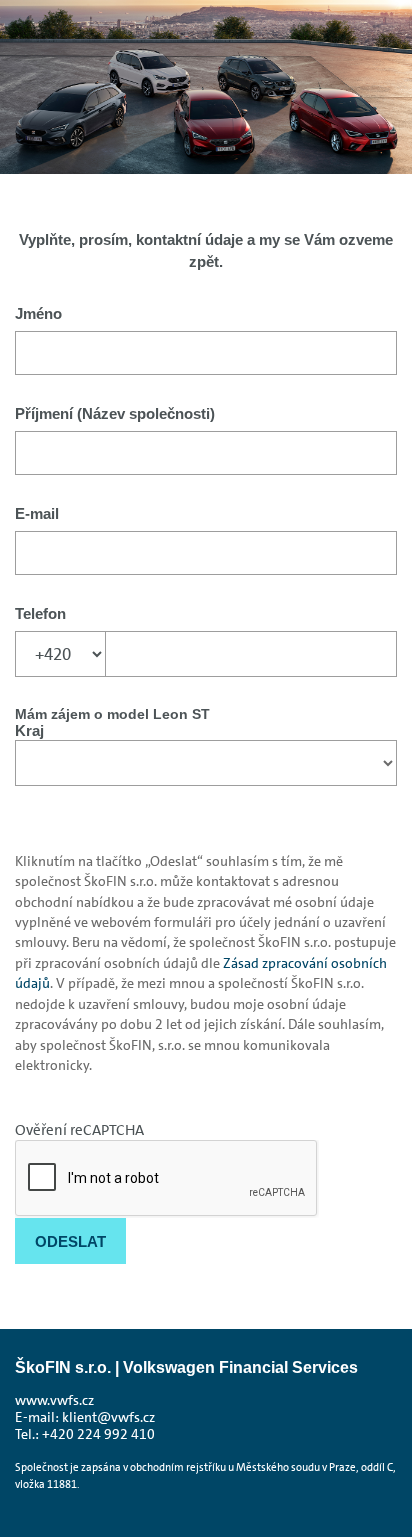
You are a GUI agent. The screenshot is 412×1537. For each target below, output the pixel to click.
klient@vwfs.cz (108, 1417)
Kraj (29, 730)
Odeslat (70, 1241)
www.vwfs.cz (54, 1400)
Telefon (40, 613)
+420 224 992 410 (98, 1434)
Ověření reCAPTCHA (79, 1130)
